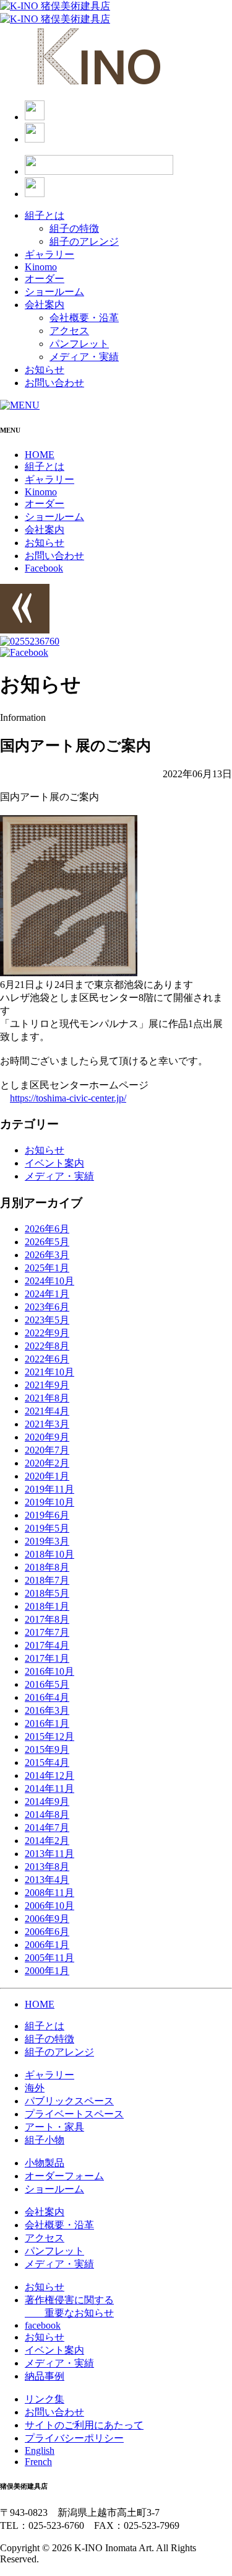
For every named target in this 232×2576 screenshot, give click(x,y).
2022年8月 (47, 1346)
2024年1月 (47, 1294)
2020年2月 (47, 1463)
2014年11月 (49, 1789)
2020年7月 (47, 1450)
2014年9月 (47, 1802)
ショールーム (54, 292)
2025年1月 (47, 1268)
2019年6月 (47, 1515)
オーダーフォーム (64, 2176)
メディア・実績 (84, 357)
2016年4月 (47, 1697)
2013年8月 (47, 1867)
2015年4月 (47, 1762)
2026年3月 (47, 1255)
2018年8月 (47, 1567)
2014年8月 (47, 1815)
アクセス (69, 331)
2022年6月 (47, 1359)
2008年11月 (49, 1893)
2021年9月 (47, 1385)
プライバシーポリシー (74, 2438)
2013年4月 (47, 1880)
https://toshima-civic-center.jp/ (68, 1098)
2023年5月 (47, 1320)
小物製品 (45, 2163)
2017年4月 (47, 1645)
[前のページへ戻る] (25, 630)
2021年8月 (47, 1398)
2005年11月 (49, 1958)
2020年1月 (47, 1476)
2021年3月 (47, 1424)
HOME (40, 455)
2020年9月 (47, 1437)
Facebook (44, 568)
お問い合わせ (54, 383)
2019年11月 (49, 1489)
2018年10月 (49, 1554)
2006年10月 (49, 1906)
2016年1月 (47, 1723)
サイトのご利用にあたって (84, 2425)
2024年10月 (49, 1281)
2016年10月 (49, 1671)
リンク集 (45, 2399)
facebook (43, 2325)
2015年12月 (49, 1736)
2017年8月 (47, 1619)
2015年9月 (47, 1749)
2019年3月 (47, 1541)
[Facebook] (35, 194)
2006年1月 (47, 1945)
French (38, 2462)
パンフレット (79, 344)
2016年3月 (47, 1710)
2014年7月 (47, 1828)
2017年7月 (47, 1632)
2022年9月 (47, 1333)
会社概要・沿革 (84, 318)
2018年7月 (47, 1580)
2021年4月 (47, 1411)
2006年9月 (47, 1919)
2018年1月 (47, 1606)
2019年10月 (49, 1502)
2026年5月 (47, 1242)
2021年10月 (49, 1372)
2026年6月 (47, 1229)
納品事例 (45, 2376)
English (40, 2450)
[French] (35, 139)
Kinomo (41, 267)
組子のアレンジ (84, 241)
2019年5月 (47, 1528)
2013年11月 (49, 1854)
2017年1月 (47, 1658)
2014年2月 (47, 1841)
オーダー (45, 279)
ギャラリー (49, 254)
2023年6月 (47, 1307)
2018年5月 (47, 1593)
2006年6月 (47, 1932)
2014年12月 (49, 1775)
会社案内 (45, 305)
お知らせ (45, 370)
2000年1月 (47, 1971)
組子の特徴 (74, 228)
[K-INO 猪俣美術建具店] (55, 6)
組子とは (45, 215)
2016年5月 (47, 1684)
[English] (35, 117)
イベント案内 (54, 1163)
